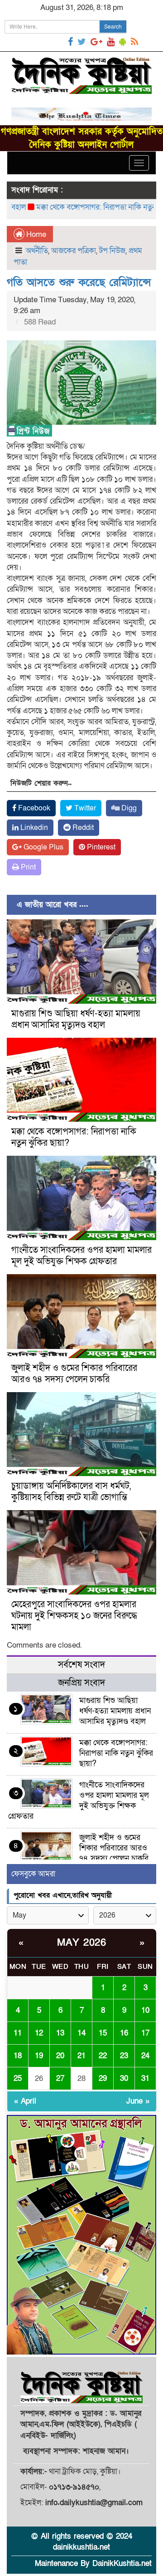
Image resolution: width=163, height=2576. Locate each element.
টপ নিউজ (112, 251)
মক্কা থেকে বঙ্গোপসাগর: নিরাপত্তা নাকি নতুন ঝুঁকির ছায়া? (74, 1137)
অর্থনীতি (37, 251)
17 (145, 2033)
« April (25, 2101)
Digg (128, 808)
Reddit (82, 828)
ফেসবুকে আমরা (33, 1874)
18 (18, 2056)
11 (18, 2033)
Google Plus (43, 847)
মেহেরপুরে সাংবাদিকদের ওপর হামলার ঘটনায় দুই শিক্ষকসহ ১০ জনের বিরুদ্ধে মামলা (74, 1616)
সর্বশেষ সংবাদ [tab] (81, 1665)
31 (145, 2078)
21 (81, 2056)
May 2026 (81, 1943)
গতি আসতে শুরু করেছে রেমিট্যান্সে (79, 282)
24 (145, 2056)
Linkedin (33, 828)
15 (103, 2033)
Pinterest (100, 847)
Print (27, 867)
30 (124, 2078)
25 (18, 2078)
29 (103, 2078)
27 (60, 2078)
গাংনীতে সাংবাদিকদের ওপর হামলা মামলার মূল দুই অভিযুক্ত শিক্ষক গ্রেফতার (81, 1256)
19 (39, 2056)
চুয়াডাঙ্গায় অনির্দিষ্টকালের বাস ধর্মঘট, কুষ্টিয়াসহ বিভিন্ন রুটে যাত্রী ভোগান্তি (71, 1492)
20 (60, 2056)
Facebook (33, 808)
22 (103, 2056)
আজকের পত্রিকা (74, 251)
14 (81, 2033)
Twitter (84, 808)
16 (124, 2033)
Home (35, 234)
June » (138, 2101)
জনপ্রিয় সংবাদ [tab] (81, 1683)
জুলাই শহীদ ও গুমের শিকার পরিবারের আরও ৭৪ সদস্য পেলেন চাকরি (74, 1374)
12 (39, 2033)
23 (124, 2056)
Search (113, 27)
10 (145, 2010)
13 (60, 2033)
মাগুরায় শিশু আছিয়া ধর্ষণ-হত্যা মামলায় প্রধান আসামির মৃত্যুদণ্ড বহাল (76, 1019)
